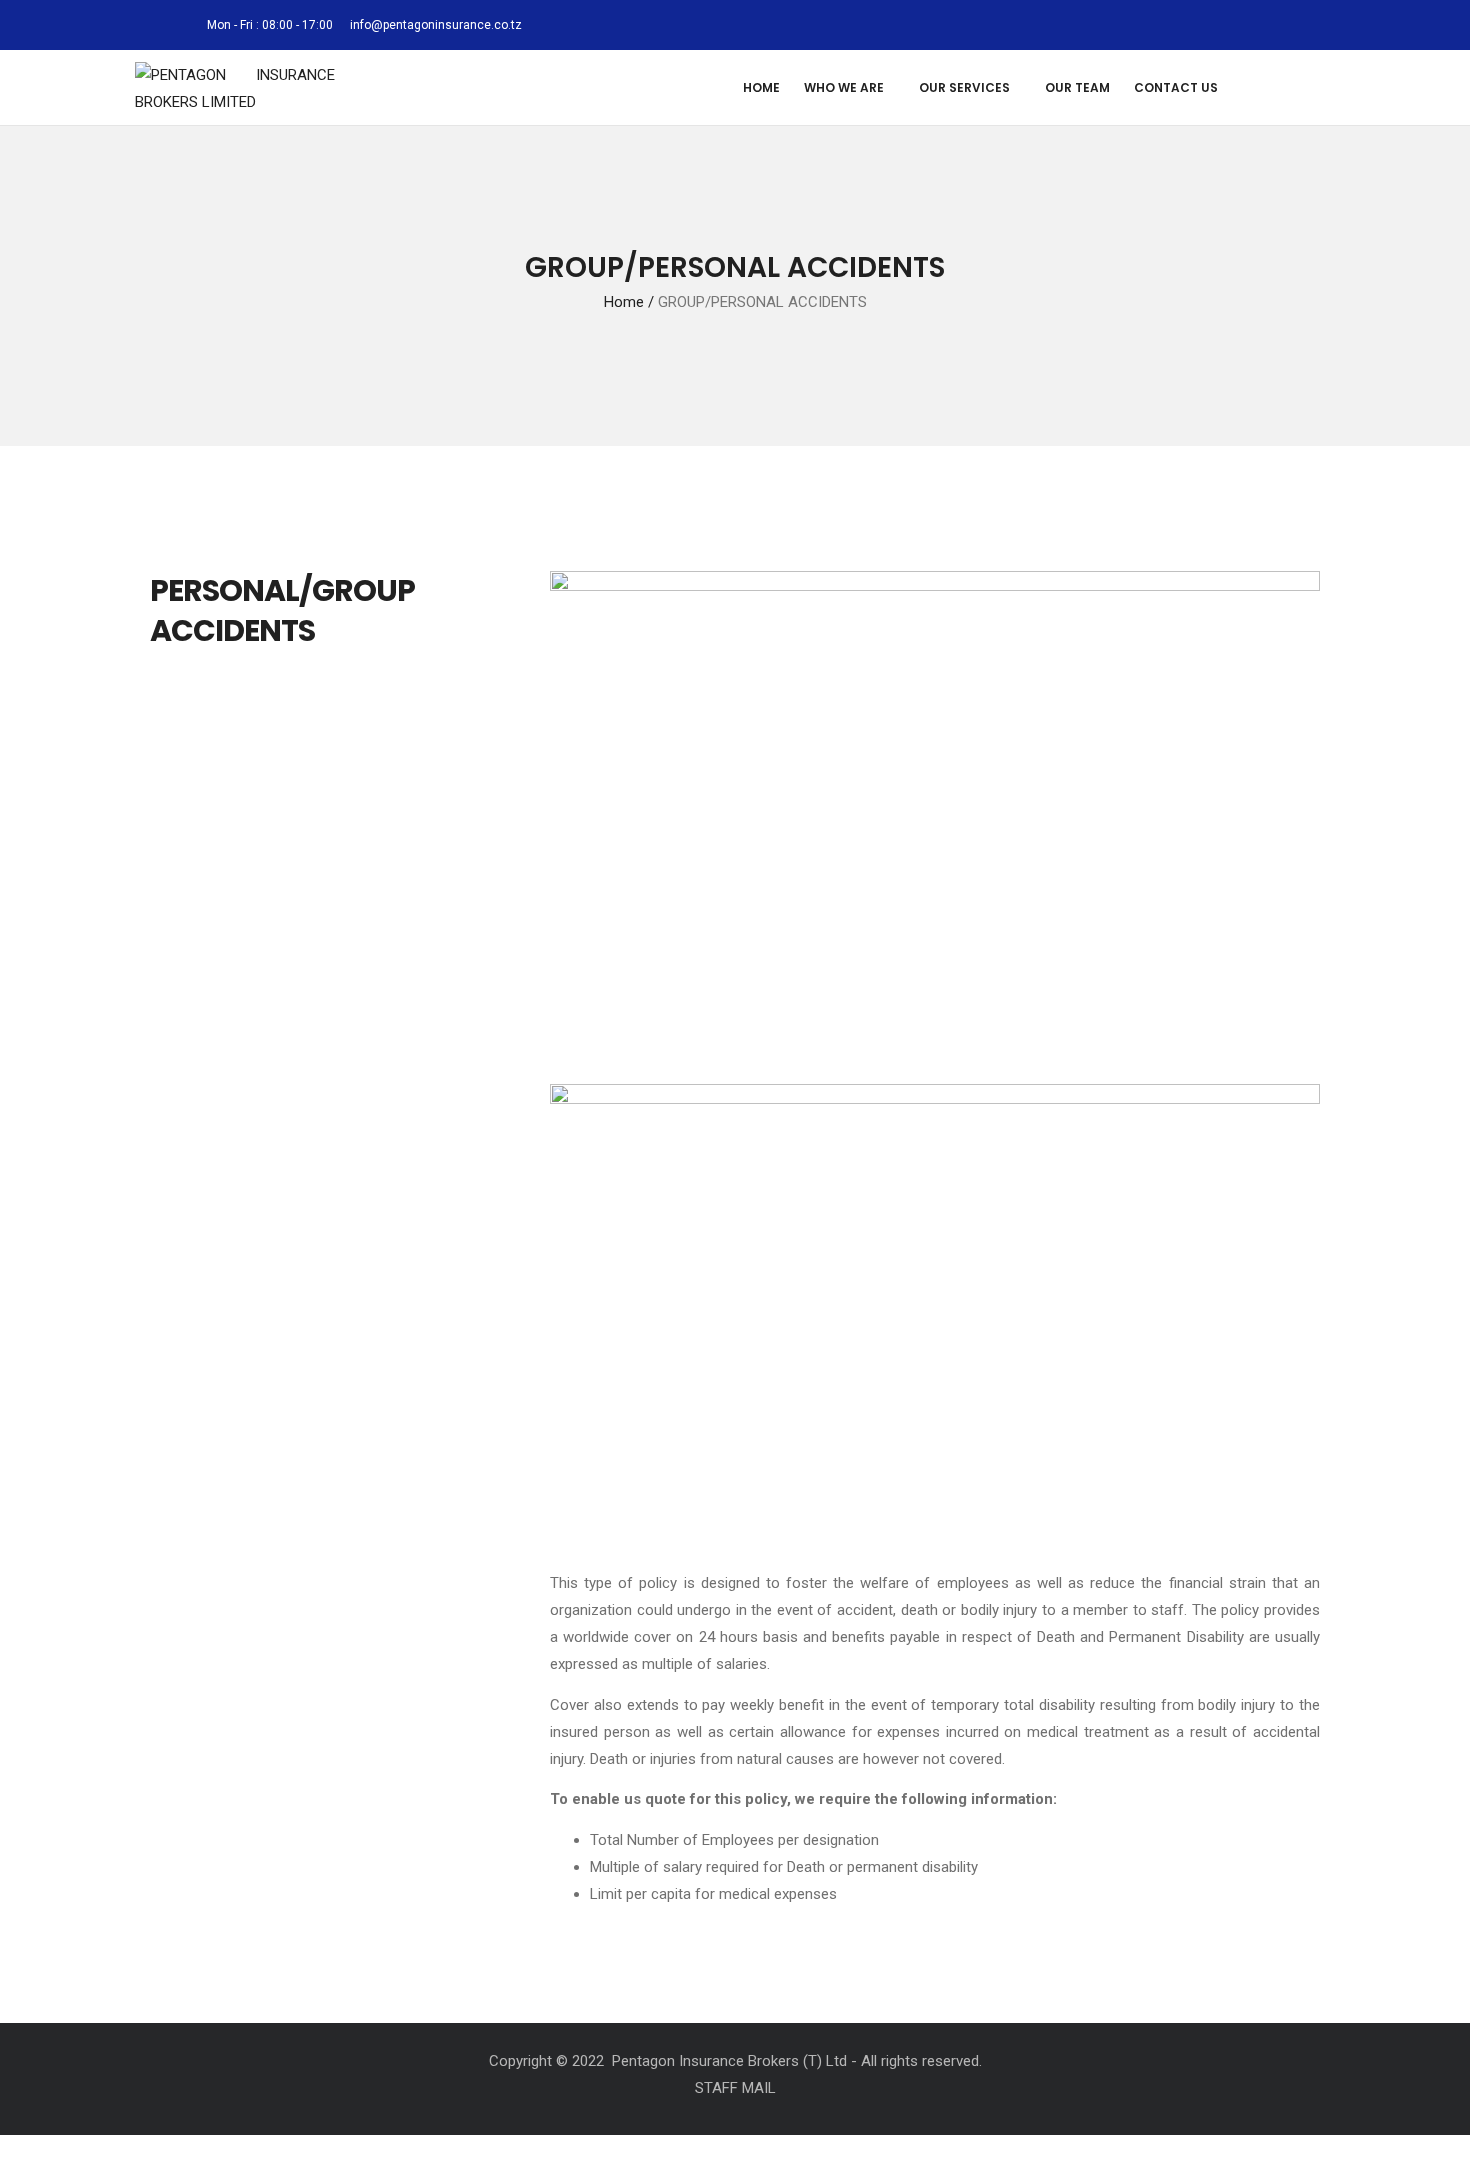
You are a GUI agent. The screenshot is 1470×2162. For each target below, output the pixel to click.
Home (761, 87)
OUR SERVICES (964, 87)
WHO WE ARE (844, 87)
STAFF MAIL (735, 2088)
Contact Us (1176, 87)
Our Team (1077, 87)
